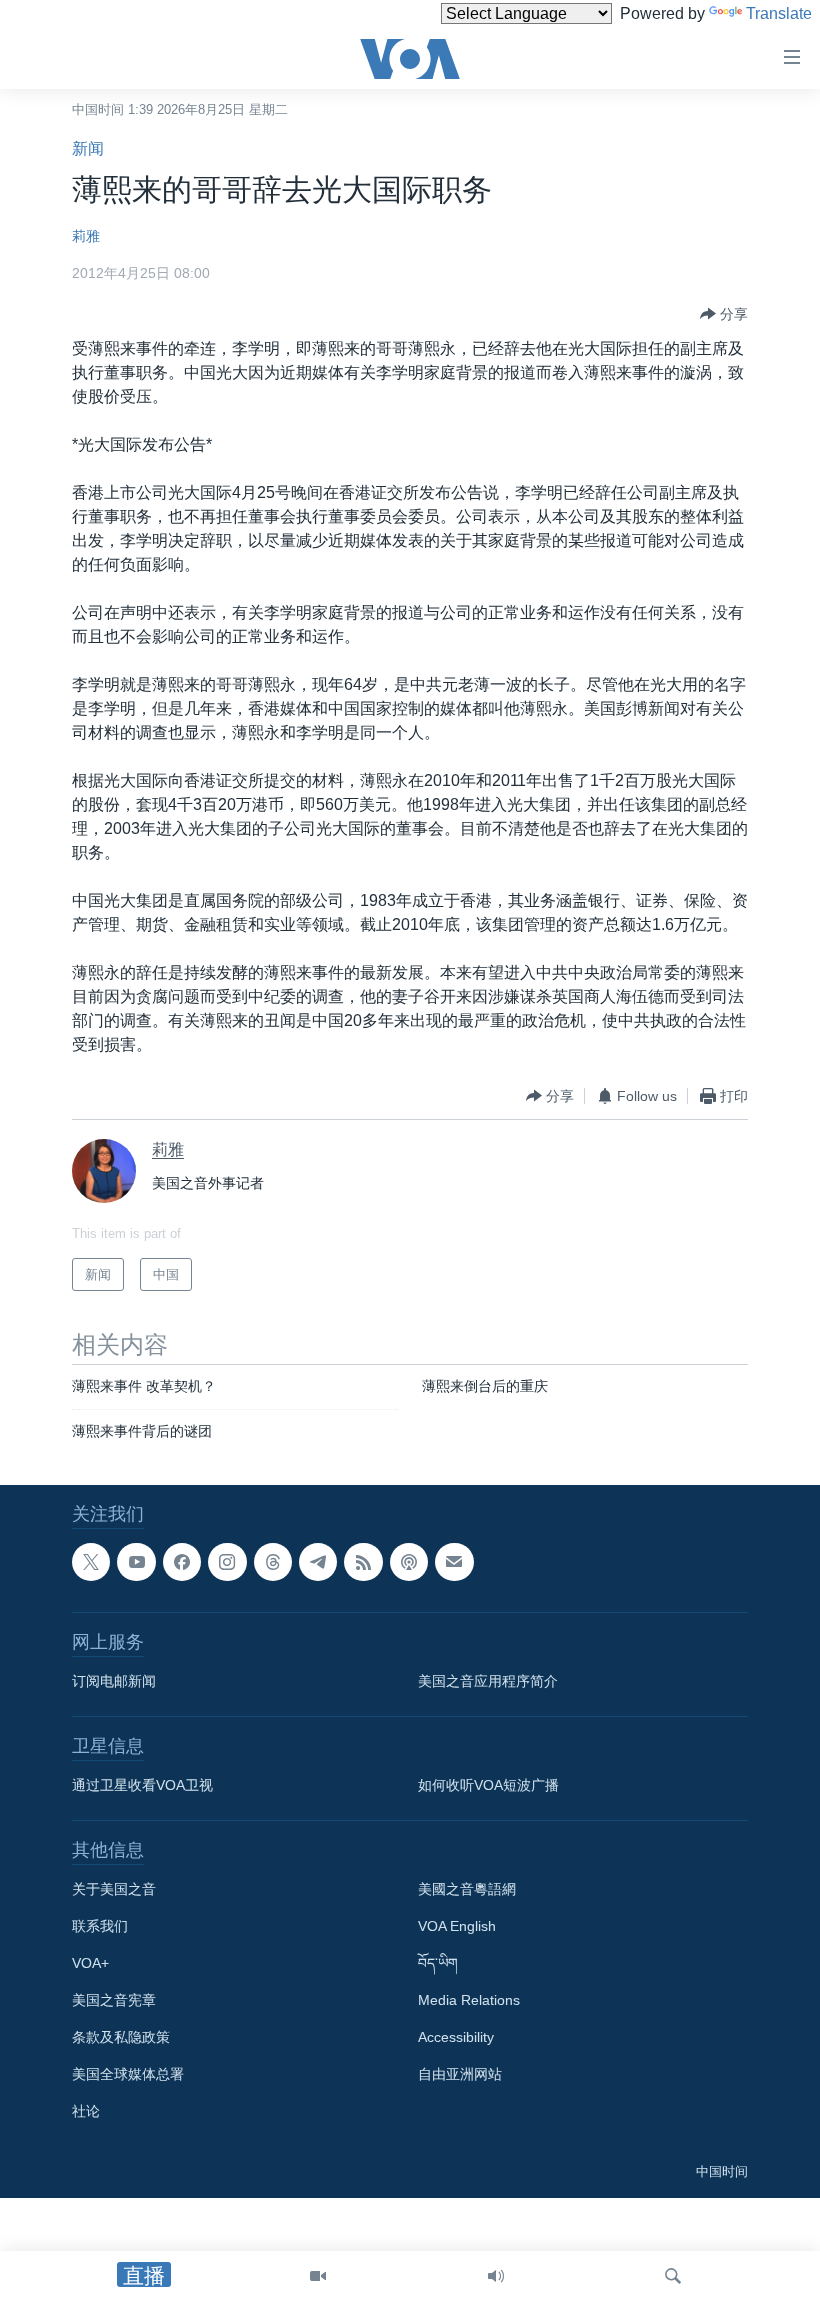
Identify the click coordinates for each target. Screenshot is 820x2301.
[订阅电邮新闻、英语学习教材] (454, 1562)
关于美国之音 (114, 1889)
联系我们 (100, 1926)
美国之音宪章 (114, 2000)
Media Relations (469, 2000)
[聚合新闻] (363, 1562)
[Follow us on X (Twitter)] (91, 1562)
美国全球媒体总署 (128, 2074)
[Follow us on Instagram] (227, 1562)
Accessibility (456, 2037)
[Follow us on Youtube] (136, 1562)
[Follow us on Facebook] (182, 1562)
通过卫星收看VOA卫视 (142, 1785)
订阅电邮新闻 (114, 1681)
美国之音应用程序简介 (488, 1681)
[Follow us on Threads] (273, 1562)
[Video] (318, 2276)
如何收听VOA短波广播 (488, 1785)
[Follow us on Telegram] (318, 1562)
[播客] (409, 1562)
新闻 (88, 148)
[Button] (724, 314)
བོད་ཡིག (438, 1963)
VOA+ (90, 1963)
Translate (779, 13)
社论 (86, 2111)
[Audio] (496, 2276)
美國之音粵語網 (467, 1889)
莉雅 (86, 236)
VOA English (457, 1926)
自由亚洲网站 (460, 2074)
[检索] (673, 2276)
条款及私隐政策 (121, 2037)
